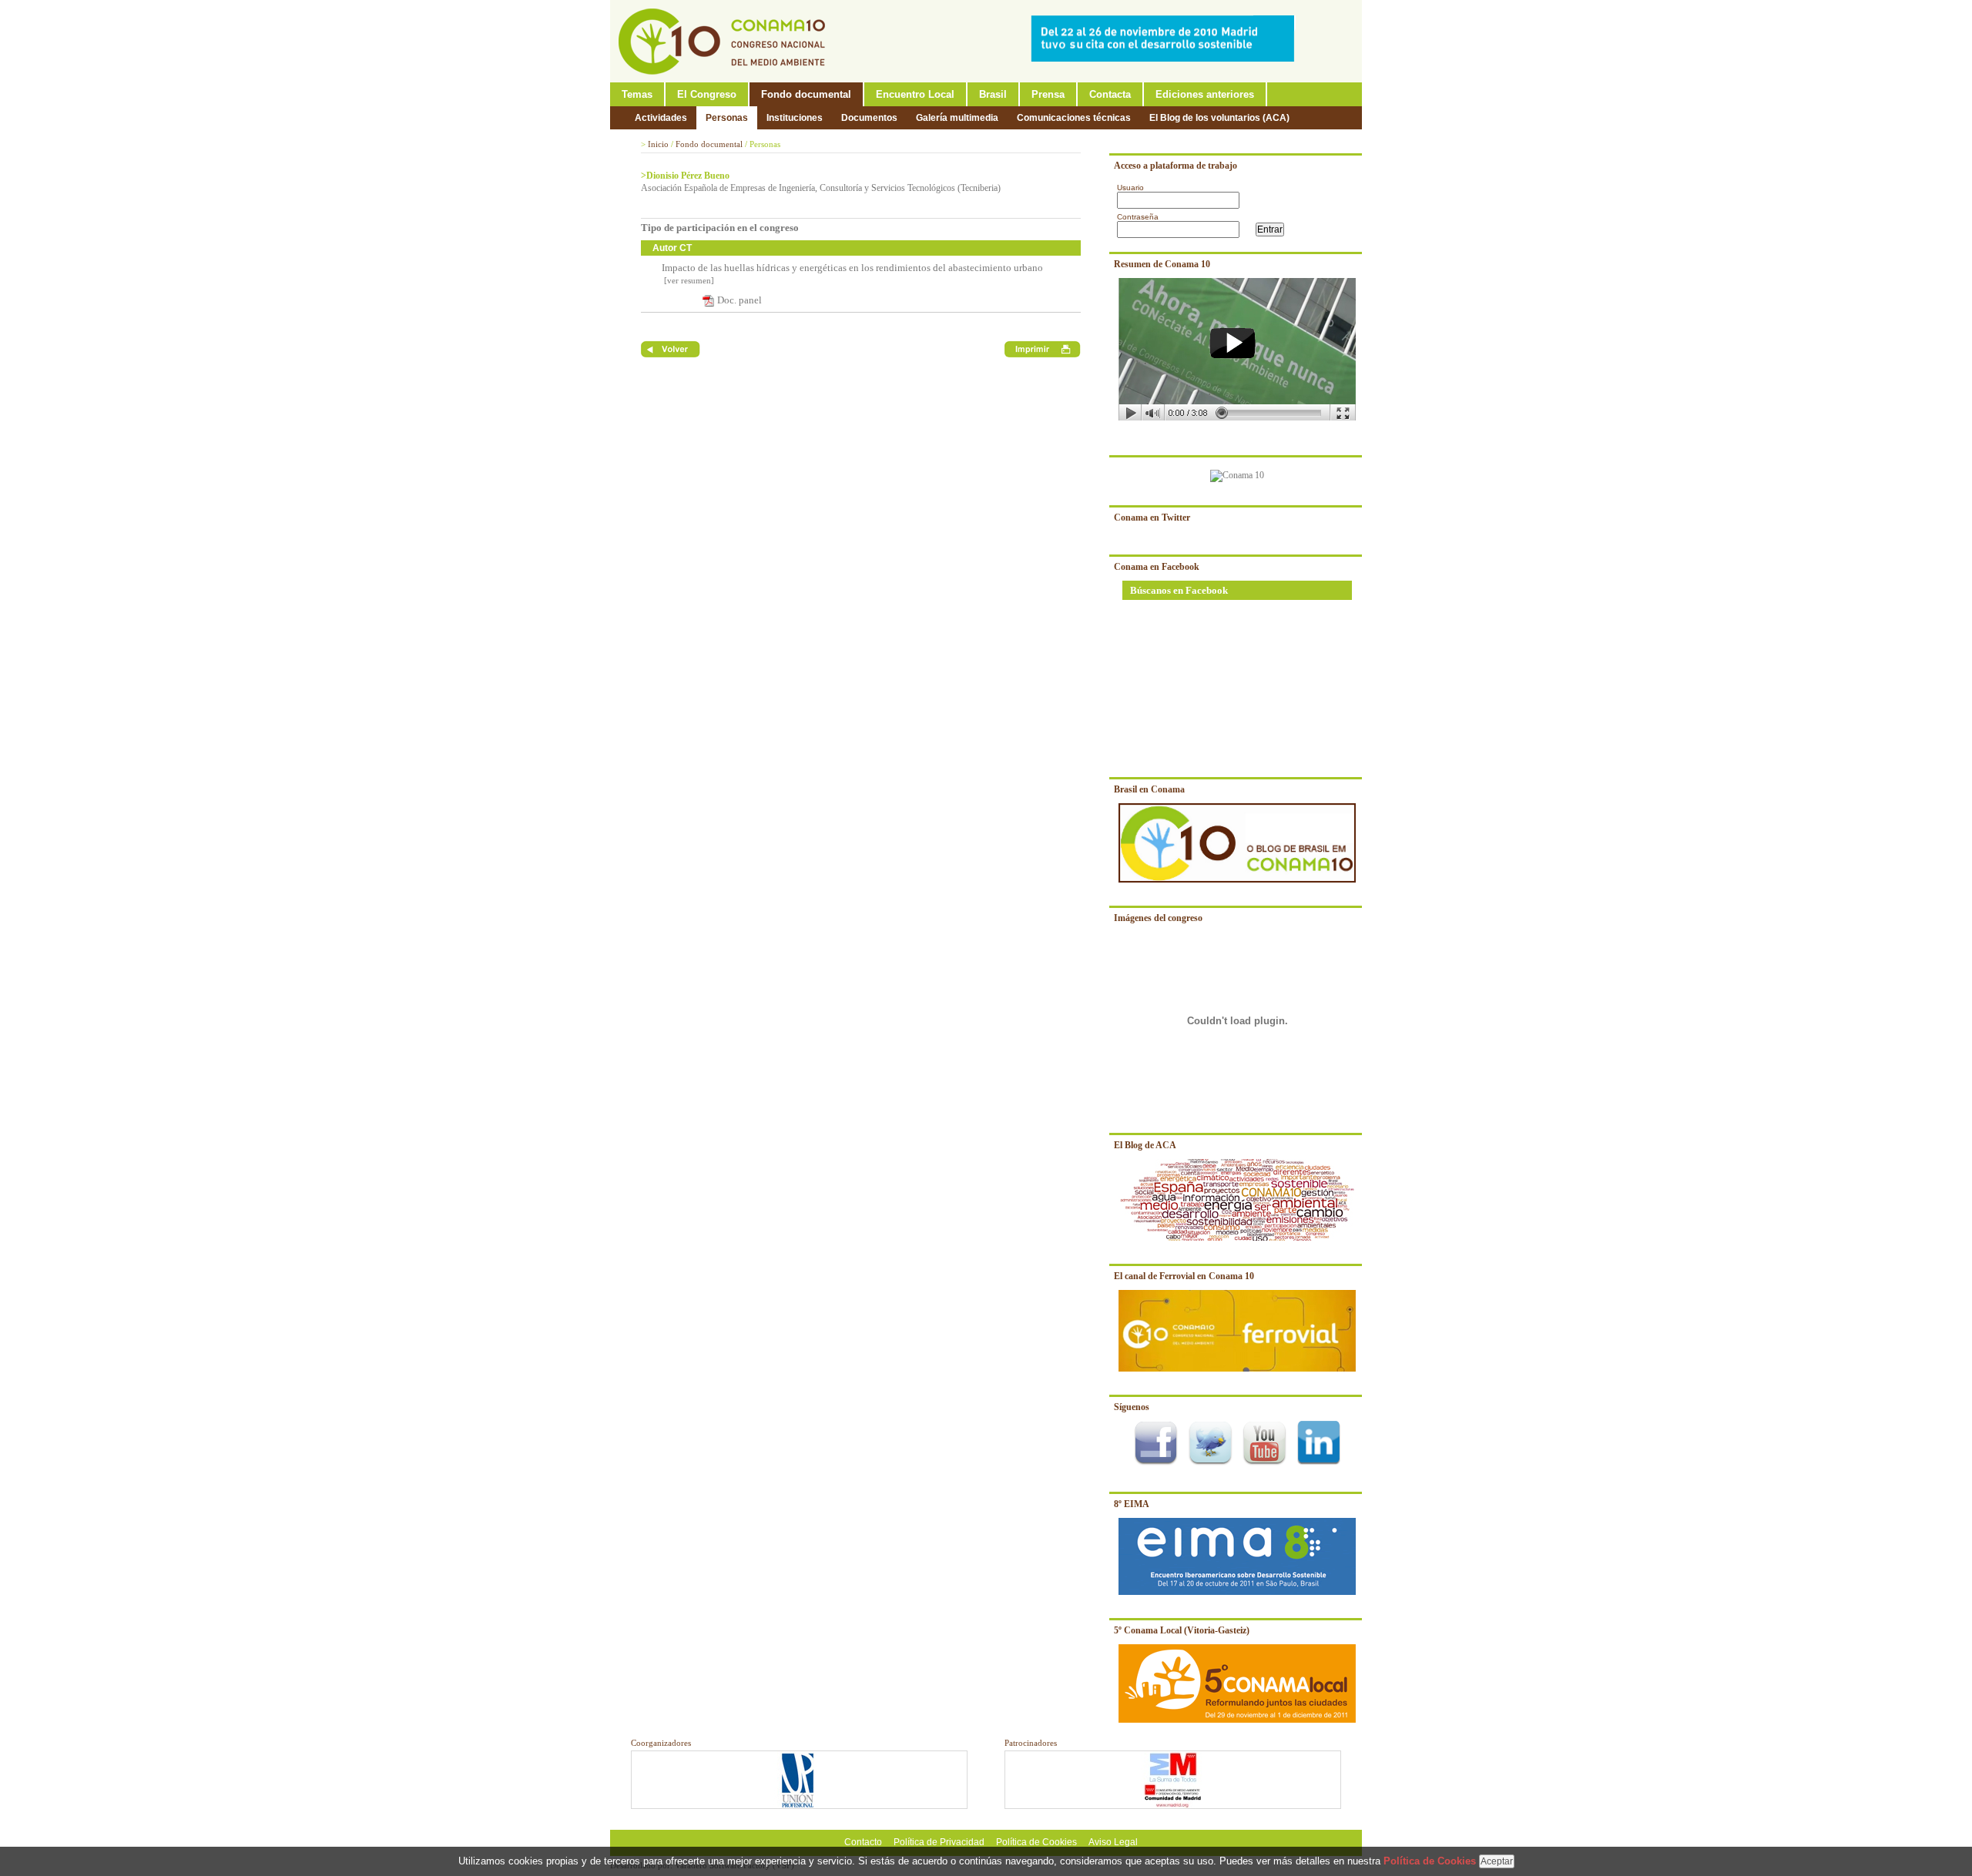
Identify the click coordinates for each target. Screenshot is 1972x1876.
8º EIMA (1132, 1504)
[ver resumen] (688, 280)
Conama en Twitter (1152, 518)
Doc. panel (739, 300)
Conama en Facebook (1157, 567)
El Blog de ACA (1145, 1145)
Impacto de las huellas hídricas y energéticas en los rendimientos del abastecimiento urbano (852, 268)
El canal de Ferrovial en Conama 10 (1184, 1276)
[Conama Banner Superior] (1166, 59)
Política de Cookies (1036, 1842)
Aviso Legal (1113, 1842)
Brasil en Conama (1149, 789)
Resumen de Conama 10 (1162, 264)
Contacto (863, 1842)
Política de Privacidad (939, 1842)
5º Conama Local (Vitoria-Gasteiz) (1182, 1630)
